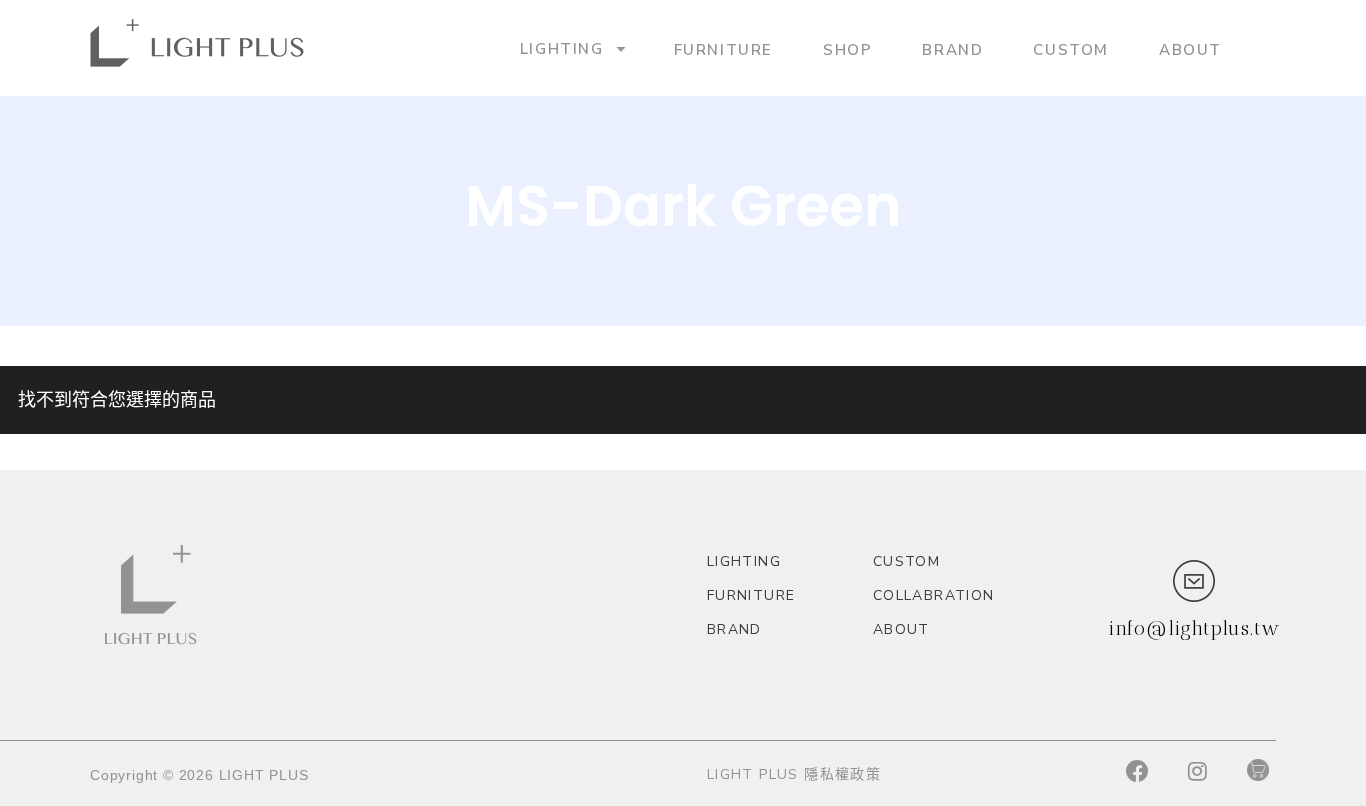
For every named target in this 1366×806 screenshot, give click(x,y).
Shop (847, 49)
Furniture (723, 49)
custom (1071, 49)
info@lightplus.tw (1194, 628)
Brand (952, 49)
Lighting (562, 48)
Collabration (934, 595)
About (1190, 49)
